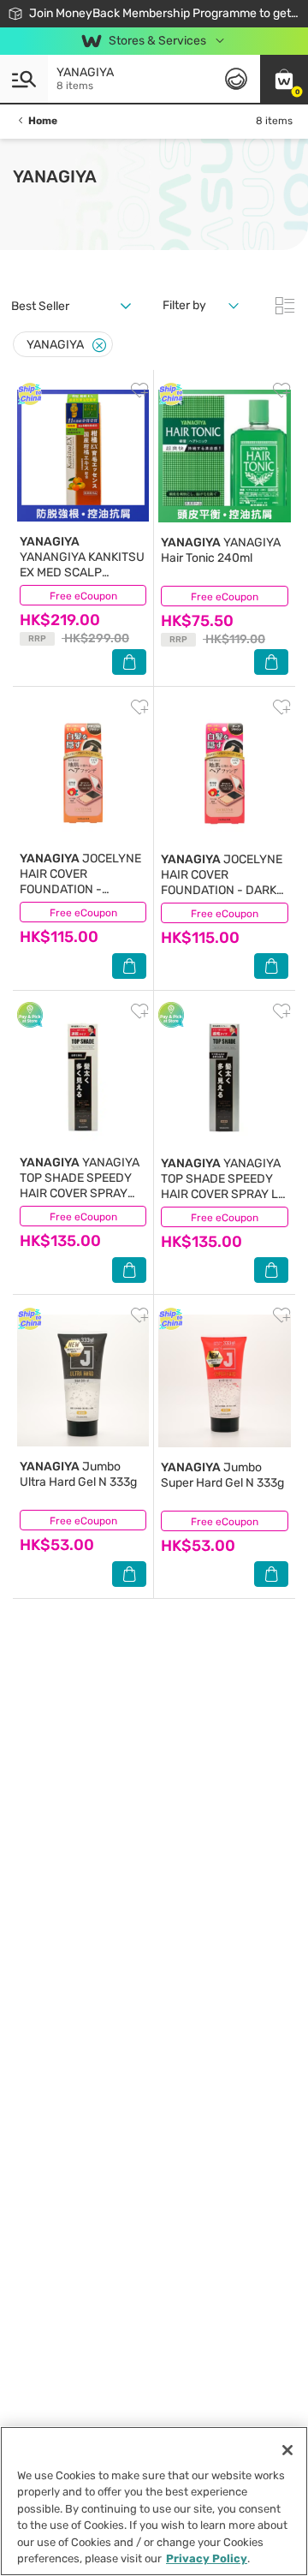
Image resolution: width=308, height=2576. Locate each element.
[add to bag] (129, 662)
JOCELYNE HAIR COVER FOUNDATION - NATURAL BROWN (80, 882)
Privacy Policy (207, 2558)
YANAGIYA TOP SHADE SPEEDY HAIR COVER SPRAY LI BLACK (221, 1187)
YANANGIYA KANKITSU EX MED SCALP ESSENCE (82, 565)
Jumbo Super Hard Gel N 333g (222, 1475)
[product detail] (83, 456)
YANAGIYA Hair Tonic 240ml (221, 550)
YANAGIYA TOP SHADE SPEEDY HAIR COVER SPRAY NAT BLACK (80, 1186)
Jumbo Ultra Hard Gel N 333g (78, 1474)
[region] (154, 2501)
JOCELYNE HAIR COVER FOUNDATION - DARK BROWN (222, 883)
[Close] (99, 346)
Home (43, 121)
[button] (284, 79)
